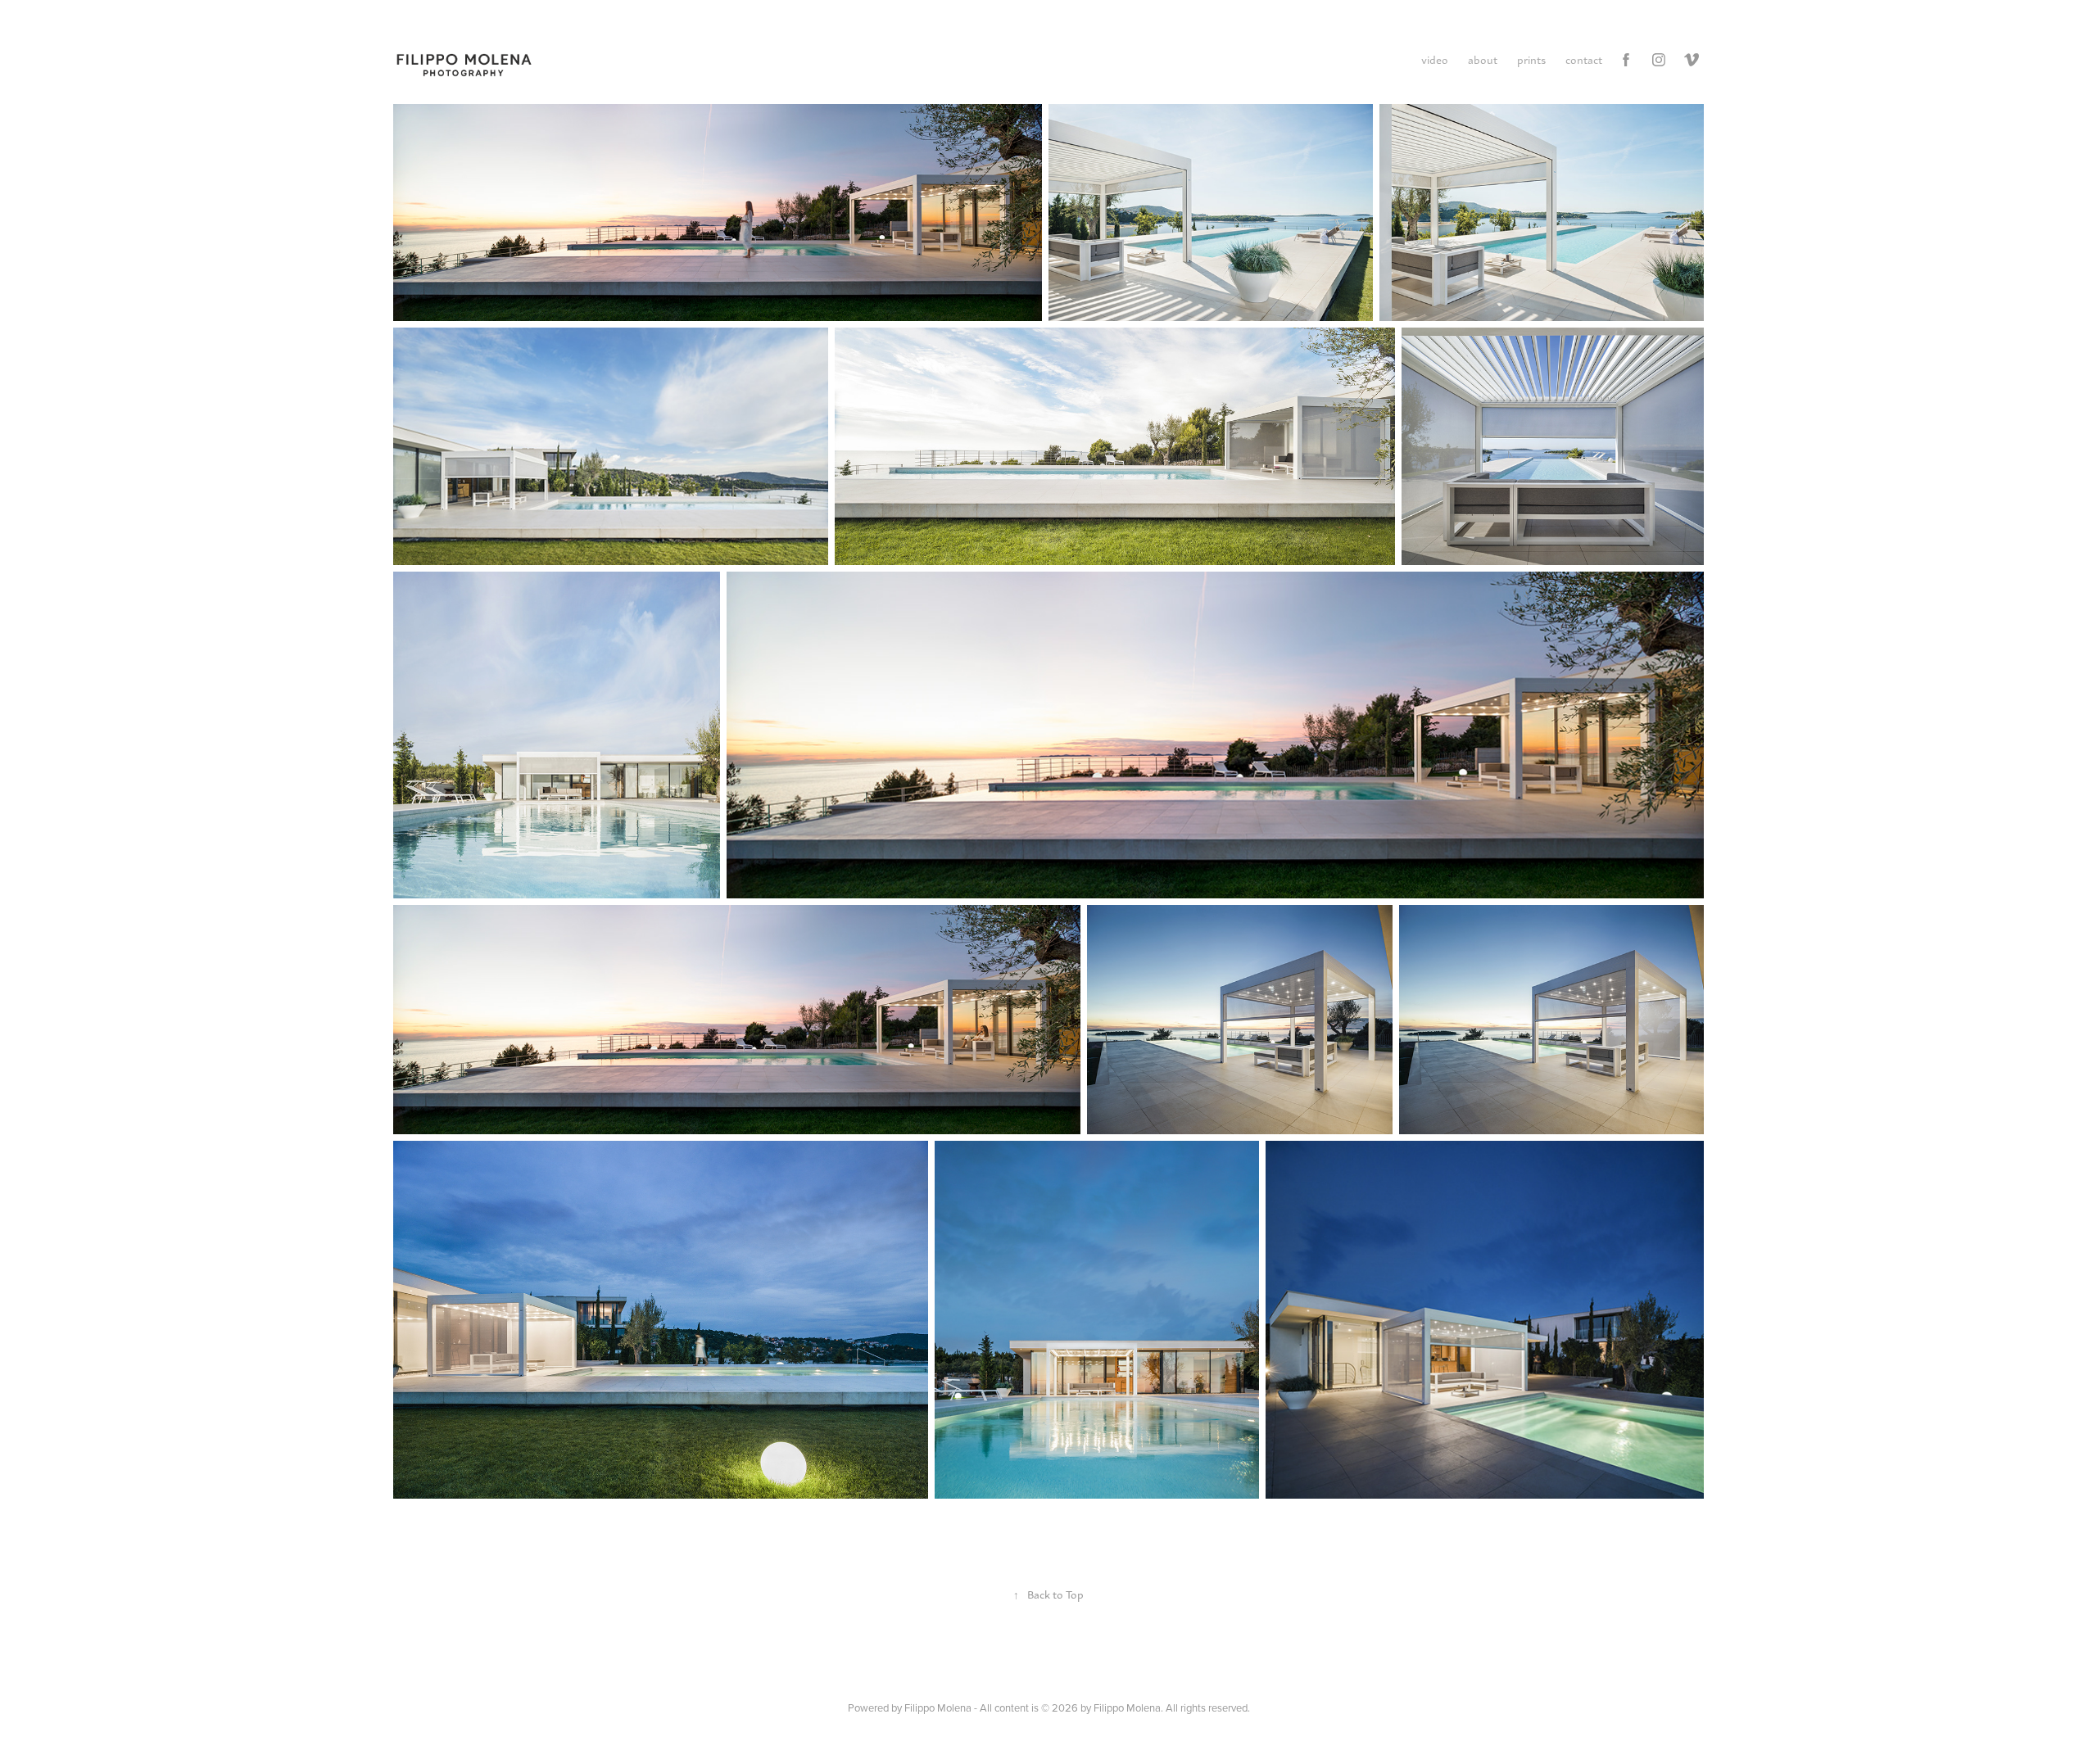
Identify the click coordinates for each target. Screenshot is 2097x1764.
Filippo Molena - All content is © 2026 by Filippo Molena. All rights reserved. (1077, 1707)
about (1483, 59)
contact (1584, 59)
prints (1531, 59)
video (1435, 59)
